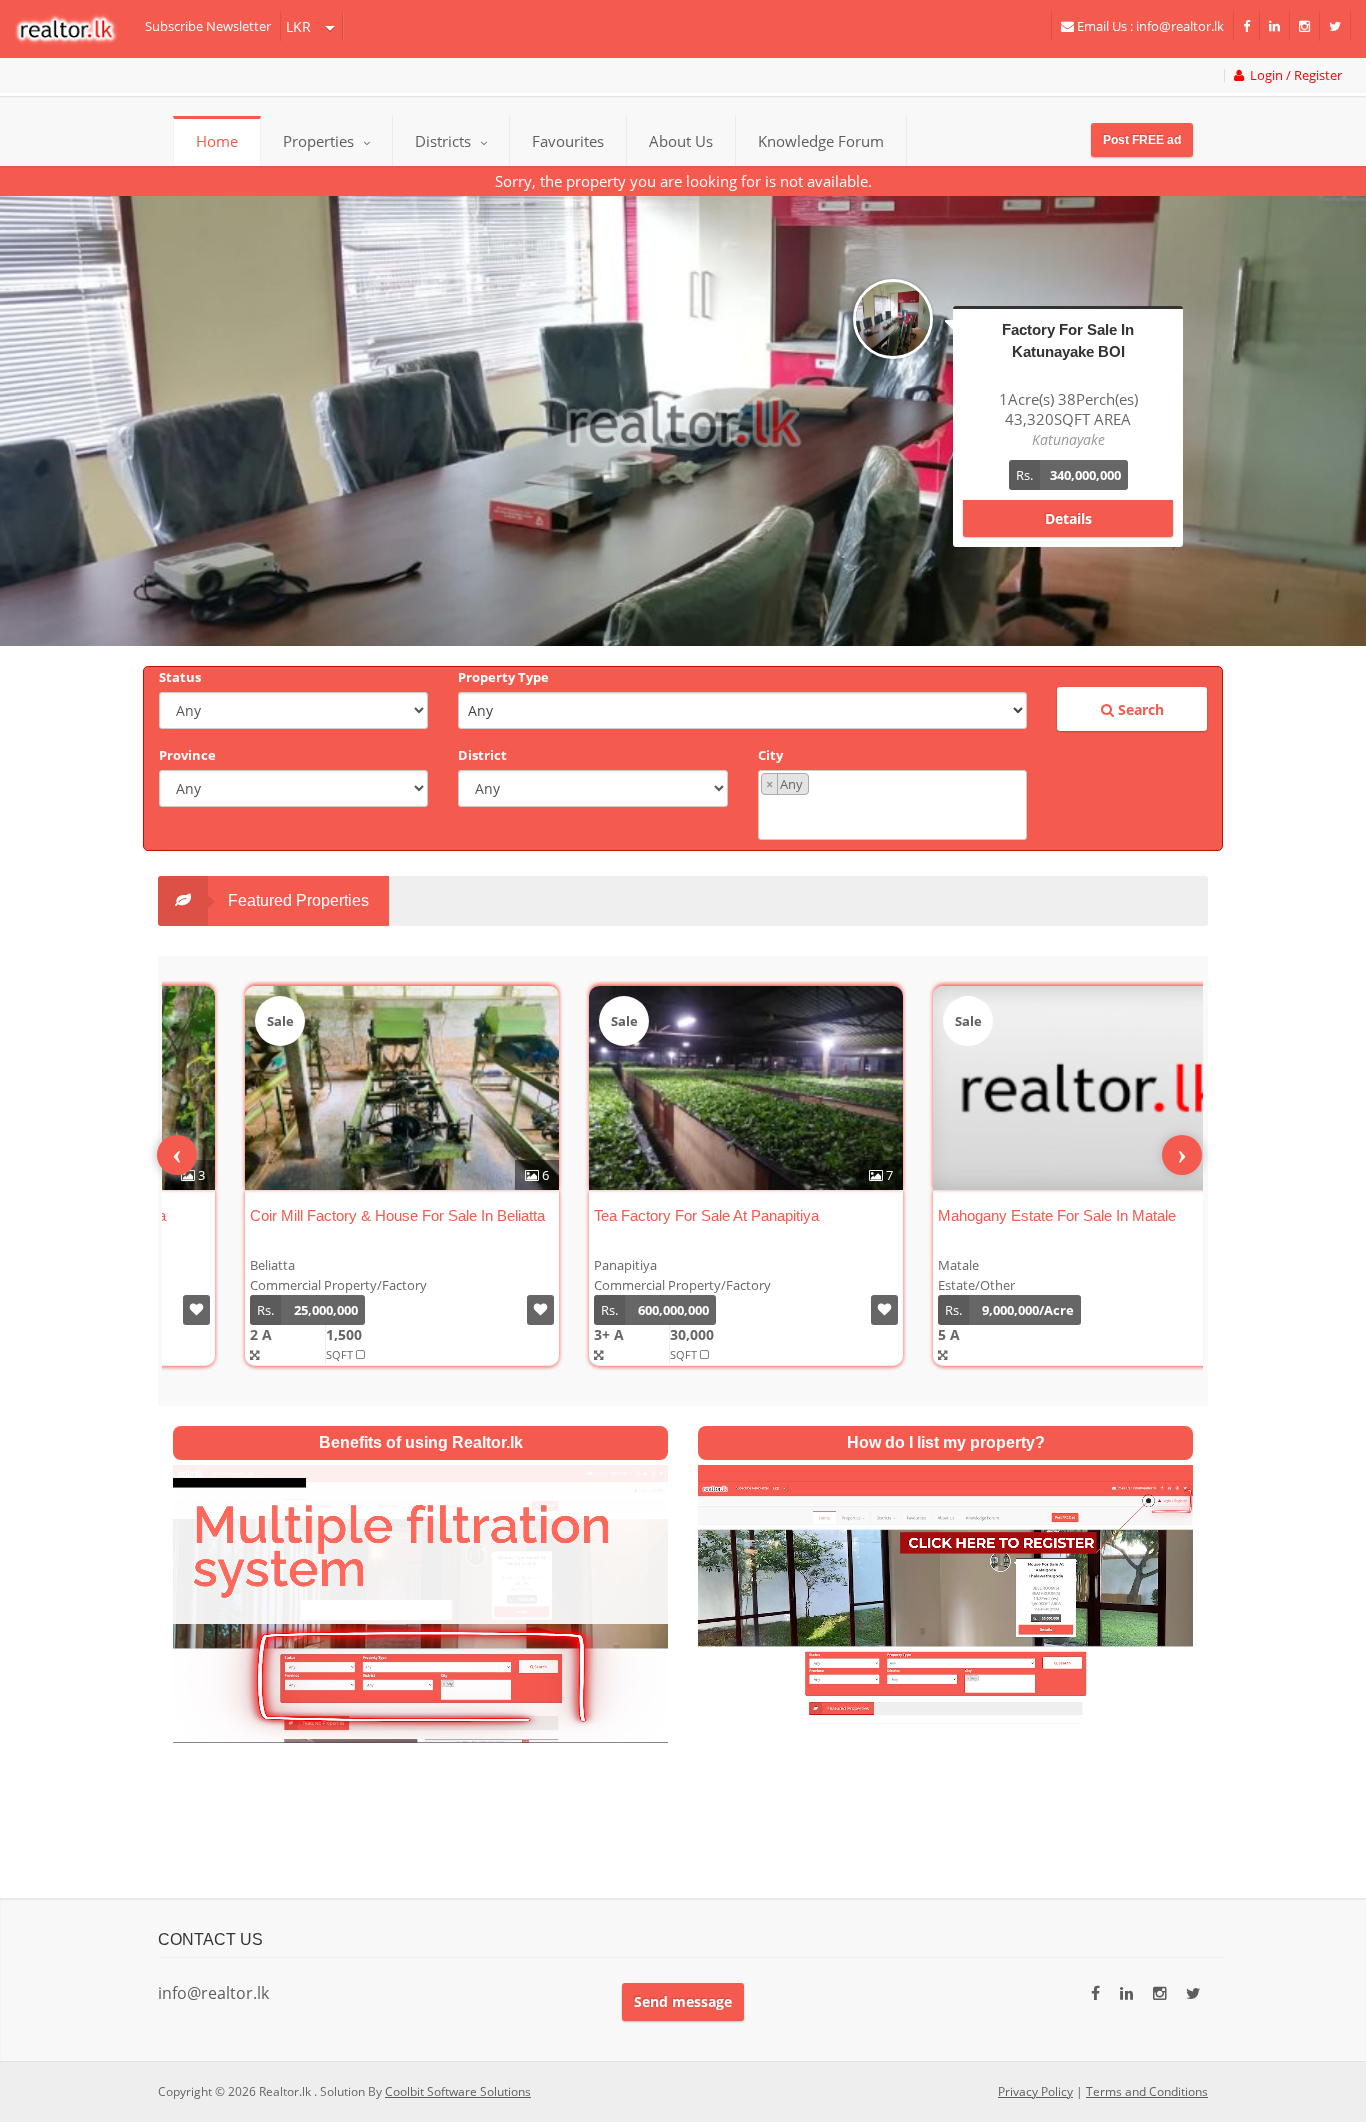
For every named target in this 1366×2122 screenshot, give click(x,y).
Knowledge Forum (821, 141)
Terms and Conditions (1147, 2091)
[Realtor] (75, 29)
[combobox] (892, 805)
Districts (445, 141)
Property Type (503, 677)
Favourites (568, 141)
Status (180, 677)
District (482, 755)
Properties (318, 141)
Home (217, 141)
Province (187, 755)
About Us (681, 141)
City (770, 755)
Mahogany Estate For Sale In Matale (989, 1215)
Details (1068, 498)
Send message (683, 2001)
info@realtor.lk (213, 1993)
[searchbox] (895, 815)
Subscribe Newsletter (208, 26)
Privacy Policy (1035, 2091)
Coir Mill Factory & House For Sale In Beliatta (329, 1215)
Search (1139, 709)
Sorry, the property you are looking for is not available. (683, 181)
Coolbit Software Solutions (458, 2091)
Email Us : (1149, 26)
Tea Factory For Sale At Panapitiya (638, 1215)
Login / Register (1293, 75)
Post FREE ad (1142, 140)
